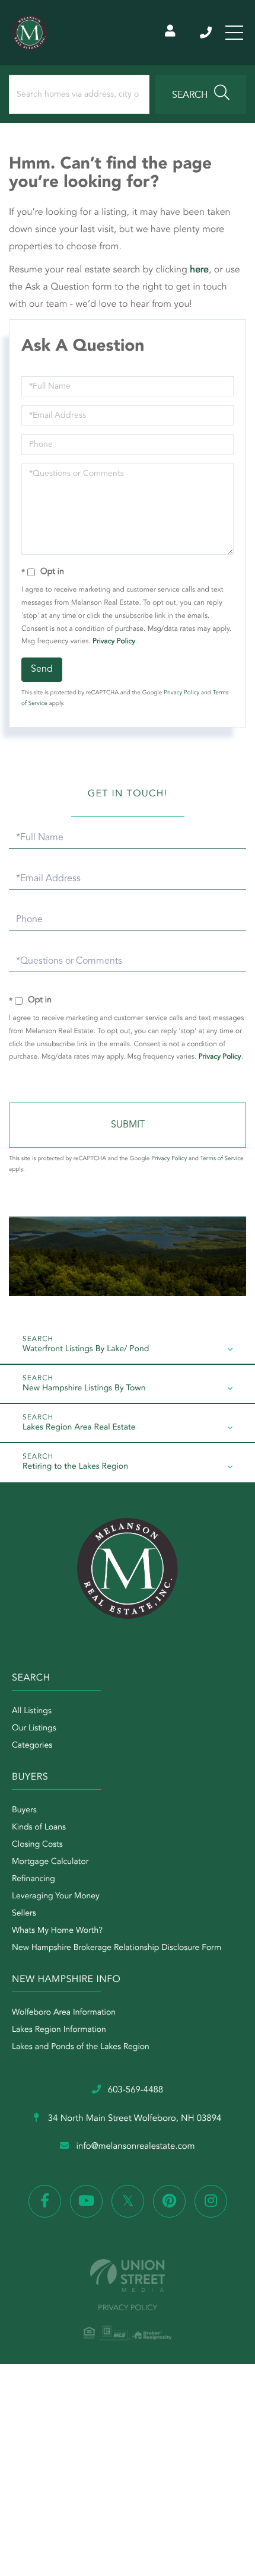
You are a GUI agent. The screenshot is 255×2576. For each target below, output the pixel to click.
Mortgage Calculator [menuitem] (50, 1862)
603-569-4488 (207, 33)
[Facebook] (45, 2201)
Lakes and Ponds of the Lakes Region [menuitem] (81, 2047)
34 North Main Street (134, 2119)
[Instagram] (211, 2201)
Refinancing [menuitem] (34, 1879)
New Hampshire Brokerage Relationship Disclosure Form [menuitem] (117, 1948)
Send (42, 669)
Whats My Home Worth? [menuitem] (57, 1931)
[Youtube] (86, 2201)
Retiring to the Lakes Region (75, 1467)
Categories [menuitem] (32, 1746)
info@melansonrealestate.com (135, 2147)
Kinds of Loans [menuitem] (39, 1828)
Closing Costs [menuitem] (37, 1845)
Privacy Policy (114, 641)
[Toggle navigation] (234, 33)
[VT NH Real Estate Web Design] (128, 2275)
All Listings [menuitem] (32, 1711)
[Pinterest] (169, 2201)
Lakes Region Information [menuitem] (59, 2030)
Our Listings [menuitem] (34, 1729)
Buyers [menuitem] (24, 1810)
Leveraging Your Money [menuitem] (56, 1897)
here (199, 270)
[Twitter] (128, 2201)
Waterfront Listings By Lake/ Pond (86, 1349)
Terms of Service (222, 1159)
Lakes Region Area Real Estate (79, 1428)
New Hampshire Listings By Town (84, 1389)
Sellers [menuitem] (24, 1914)
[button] (201, 94)
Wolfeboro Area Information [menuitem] (64, 2013)
